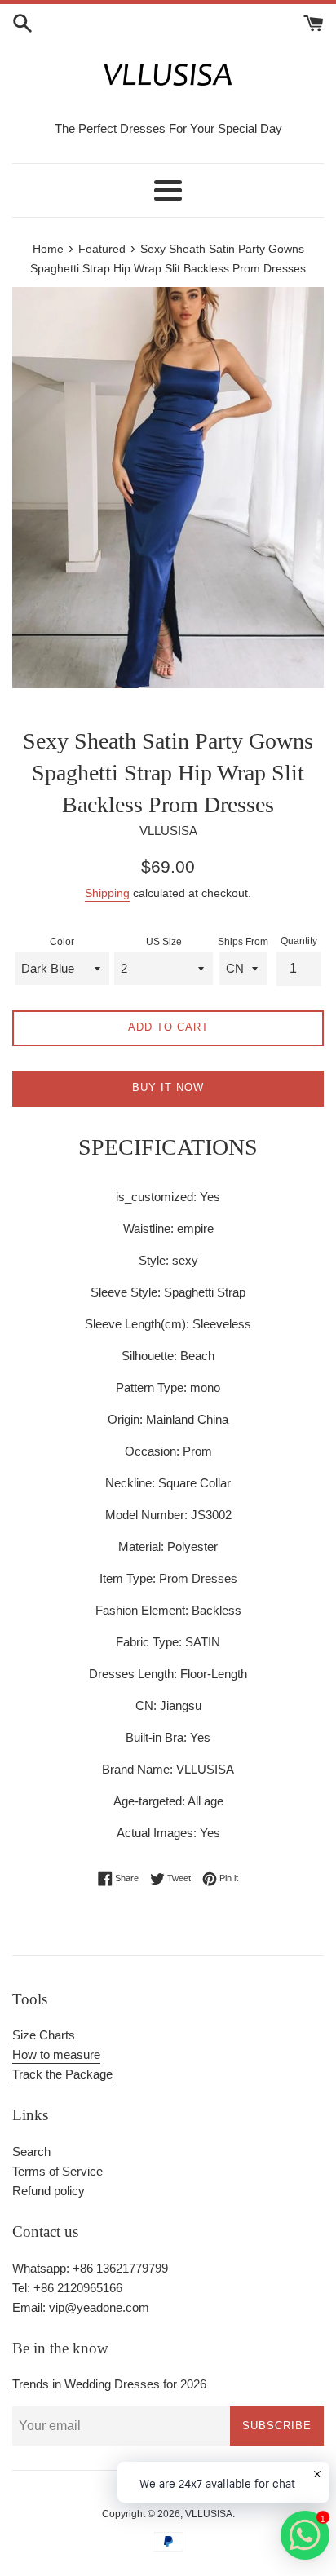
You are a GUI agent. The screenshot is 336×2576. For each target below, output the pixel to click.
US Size (164, 942)
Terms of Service (57, 2171)
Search (31, 2152)
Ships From (243, 942)
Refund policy (49, 2191)
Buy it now (168, 1087)
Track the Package (62, 2074)
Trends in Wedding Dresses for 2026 (109, 2384)
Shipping (107, 893)
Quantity (299, 941)
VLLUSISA (209, 2514)
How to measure (56, 2055)
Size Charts (44, 2035)
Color (62, 942)
